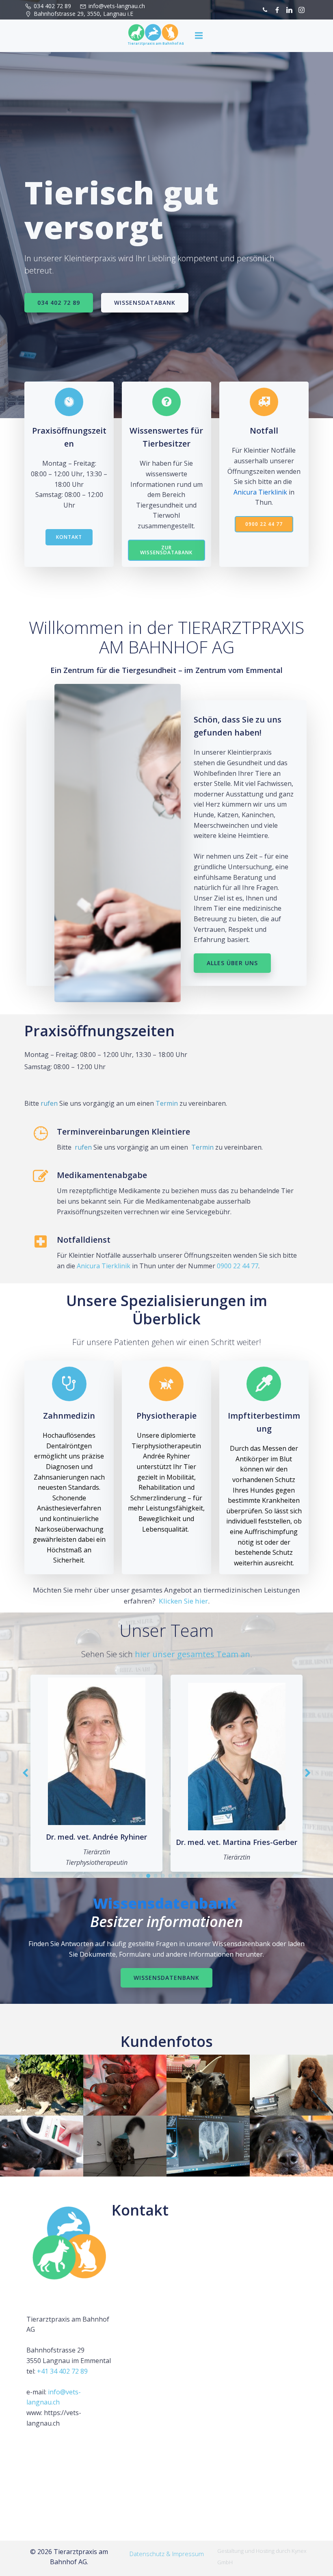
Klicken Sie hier (183, 1601)
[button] (134, 1876)
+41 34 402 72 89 (62, 2371)
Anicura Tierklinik (260, 492)
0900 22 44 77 (238, 1266)
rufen (49, 1103)
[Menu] (199, 36)
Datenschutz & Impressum (167, 2554)
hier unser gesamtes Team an (192, 1654)
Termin (167, 1103)
